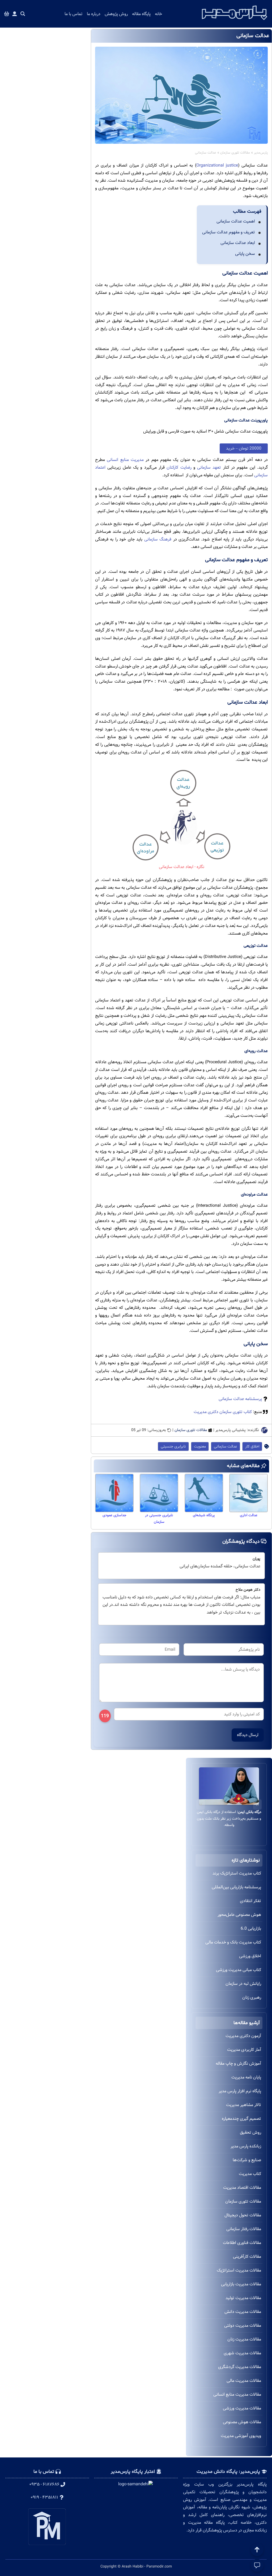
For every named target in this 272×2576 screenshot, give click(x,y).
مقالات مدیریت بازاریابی (241, 2284)
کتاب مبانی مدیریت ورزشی (239, 1970)
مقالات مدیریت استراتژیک (239, 2270)
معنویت (200, 1446)
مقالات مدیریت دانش (243, 2312)
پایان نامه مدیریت (246, 2077)
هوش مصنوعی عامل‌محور (239, 1915)
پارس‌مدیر (261, 153)
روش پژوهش (116, 14)
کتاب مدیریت (250, 2174)
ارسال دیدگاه (248, 1735)
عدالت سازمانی (226, 1446)
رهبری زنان (252, 1997)
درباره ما (94, 14)
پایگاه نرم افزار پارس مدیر (240, 2091)
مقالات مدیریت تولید (243, 2298)
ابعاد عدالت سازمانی (238, 243)
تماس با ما (74, 14)
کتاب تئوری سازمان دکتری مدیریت (223, 1412)
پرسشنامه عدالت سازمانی (240, 1399)
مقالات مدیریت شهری (242, 2353)
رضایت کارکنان (179, 467)
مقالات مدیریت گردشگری (240, 2367)
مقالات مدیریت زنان (244, 2339)
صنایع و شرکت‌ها (247, 2160)
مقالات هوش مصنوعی (242, 2422)
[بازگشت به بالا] (257, 2550)
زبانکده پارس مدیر (246, 2146)
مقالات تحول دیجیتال (243, 2215)
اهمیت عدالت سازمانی (236, 221)
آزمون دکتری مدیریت (243, 2036)
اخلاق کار (252, 1446)
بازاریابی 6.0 (251, 1928)
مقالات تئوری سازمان (235, 153)
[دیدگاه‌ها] (257, 2565)
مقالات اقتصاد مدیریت (242, 2188)
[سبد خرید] (7, 14)
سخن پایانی (245, 254)
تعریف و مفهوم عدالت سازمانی (229, 232)
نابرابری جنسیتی (173, 1446)
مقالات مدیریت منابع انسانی (237, 2394)
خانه (158, 14)
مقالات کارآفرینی (247, 2257)
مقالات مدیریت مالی (244, 2381)
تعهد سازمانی (209, 467)
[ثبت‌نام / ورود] (15, 14)
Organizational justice (217, 165)
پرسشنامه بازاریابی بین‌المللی (236, 1887)
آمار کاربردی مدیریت (244, 2050)
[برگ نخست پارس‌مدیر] (235, 21)
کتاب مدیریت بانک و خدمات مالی (233, 1942)
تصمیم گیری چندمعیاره (241, 2119)
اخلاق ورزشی (250, 1956)
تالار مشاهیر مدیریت (244, 2105)
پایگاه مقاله (141, 14)
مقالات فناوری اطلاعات (242, 2243)
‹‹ (257, 1804)
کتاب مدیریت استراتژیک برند (237, 1873)
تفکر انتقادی (250, 1901)
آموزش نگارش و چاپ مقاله (238, 2063)
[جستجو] (23, 14)
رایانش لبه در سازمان (243, 1984)
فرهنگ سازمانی (158, 539)
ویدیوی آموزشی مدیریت (241, 2436)
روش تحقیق (250, 2132)
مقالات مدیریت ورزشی (242, 2408)
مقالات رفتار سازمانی (244, 2229)
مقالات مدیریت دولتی (243, 2326)
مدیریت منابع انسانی (125, 460)
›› (201, 1804)
